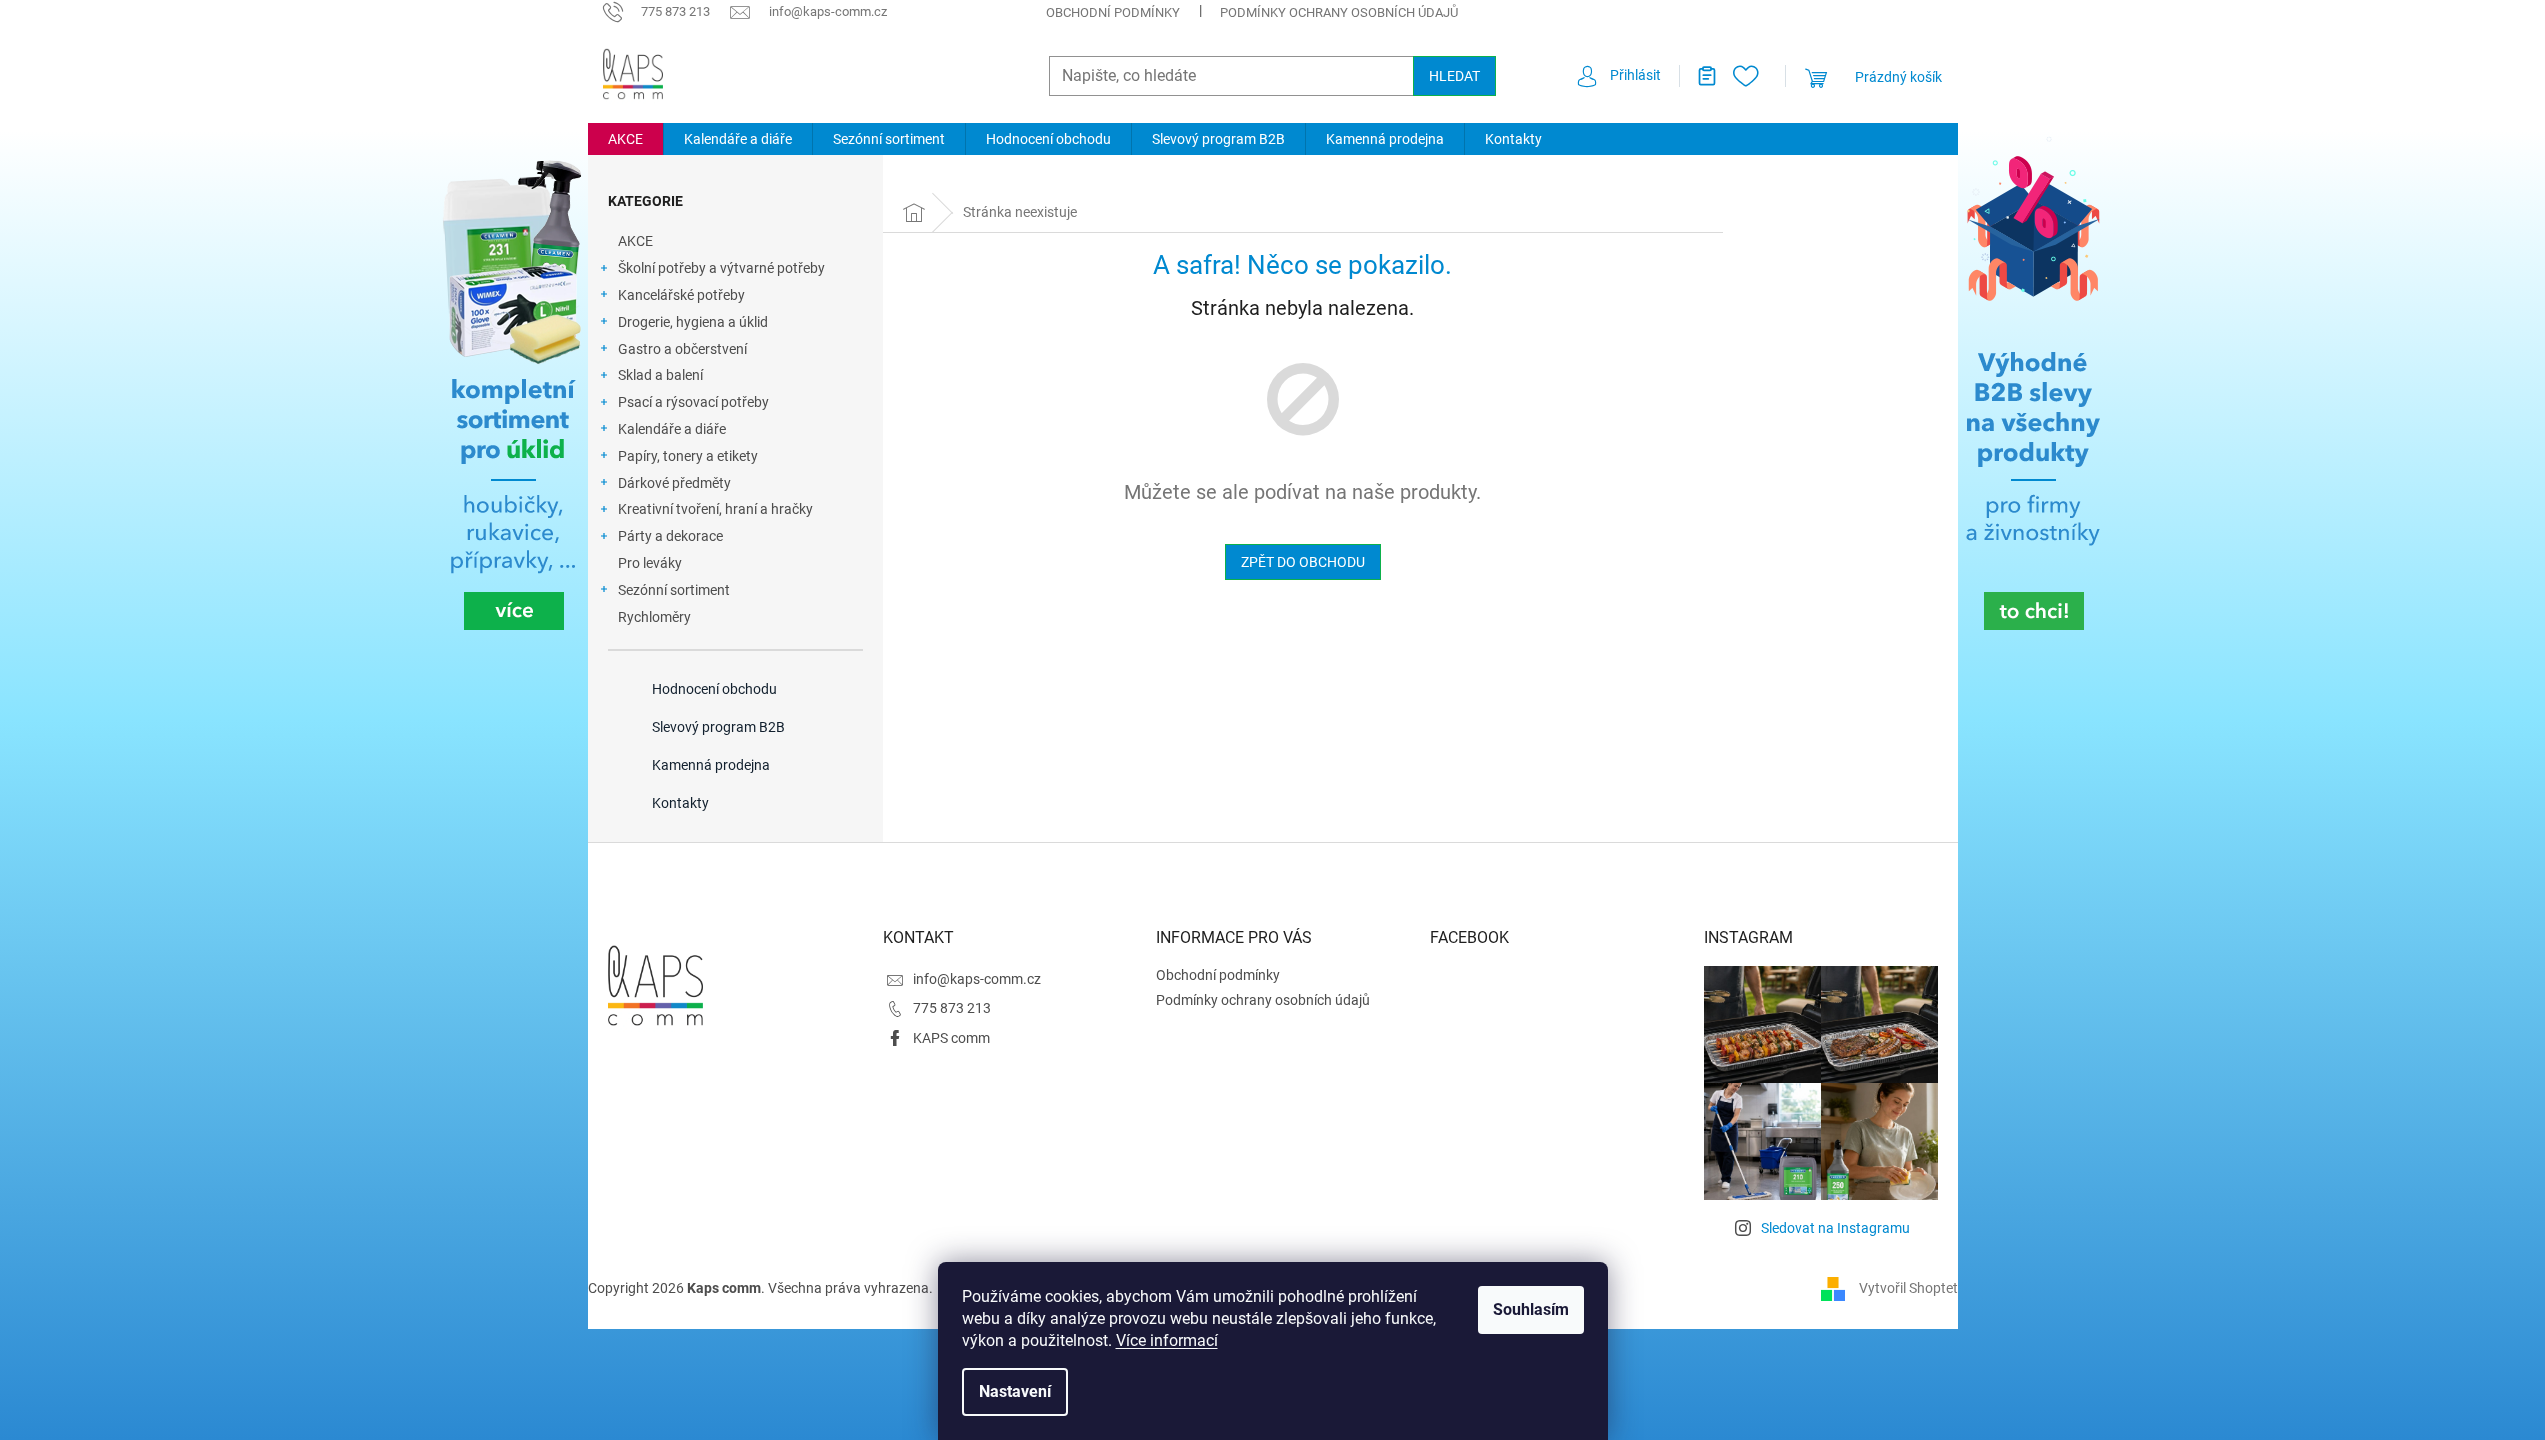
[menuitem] (625, 139)
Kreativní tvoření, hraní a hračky (715, 509)
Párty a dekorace (670, 536)
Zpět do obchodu (1303, 562)
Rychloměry (654, 617)
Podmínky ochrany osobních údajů (1339, 12)
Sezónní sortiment (674, 590)
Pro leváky (650, 563)
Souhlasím (1531, 1309)
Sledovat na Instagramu (1835, 1228)
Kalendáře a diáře (672, 429)
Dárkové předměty (674, 483)
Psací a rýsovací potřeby (693, 402)
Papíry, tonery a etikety (688, 456)
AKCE (635, 241)
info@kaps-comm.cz (977, 979)
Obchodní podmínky (1113, 12)
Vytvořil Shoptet (1908, 1287)
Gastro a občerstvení (682, 349)
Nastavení (1015, 1391)
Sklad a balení (660, 375)
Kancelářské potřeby (681, 295)
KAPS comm (951, 1038)
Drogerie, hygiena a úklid (693, 322)
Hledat (1454, 76)
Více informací (1167, 1340)
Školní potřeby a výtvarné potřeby (721, 268)
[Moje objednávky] (1699, 76)
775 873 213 (952, 1008)
